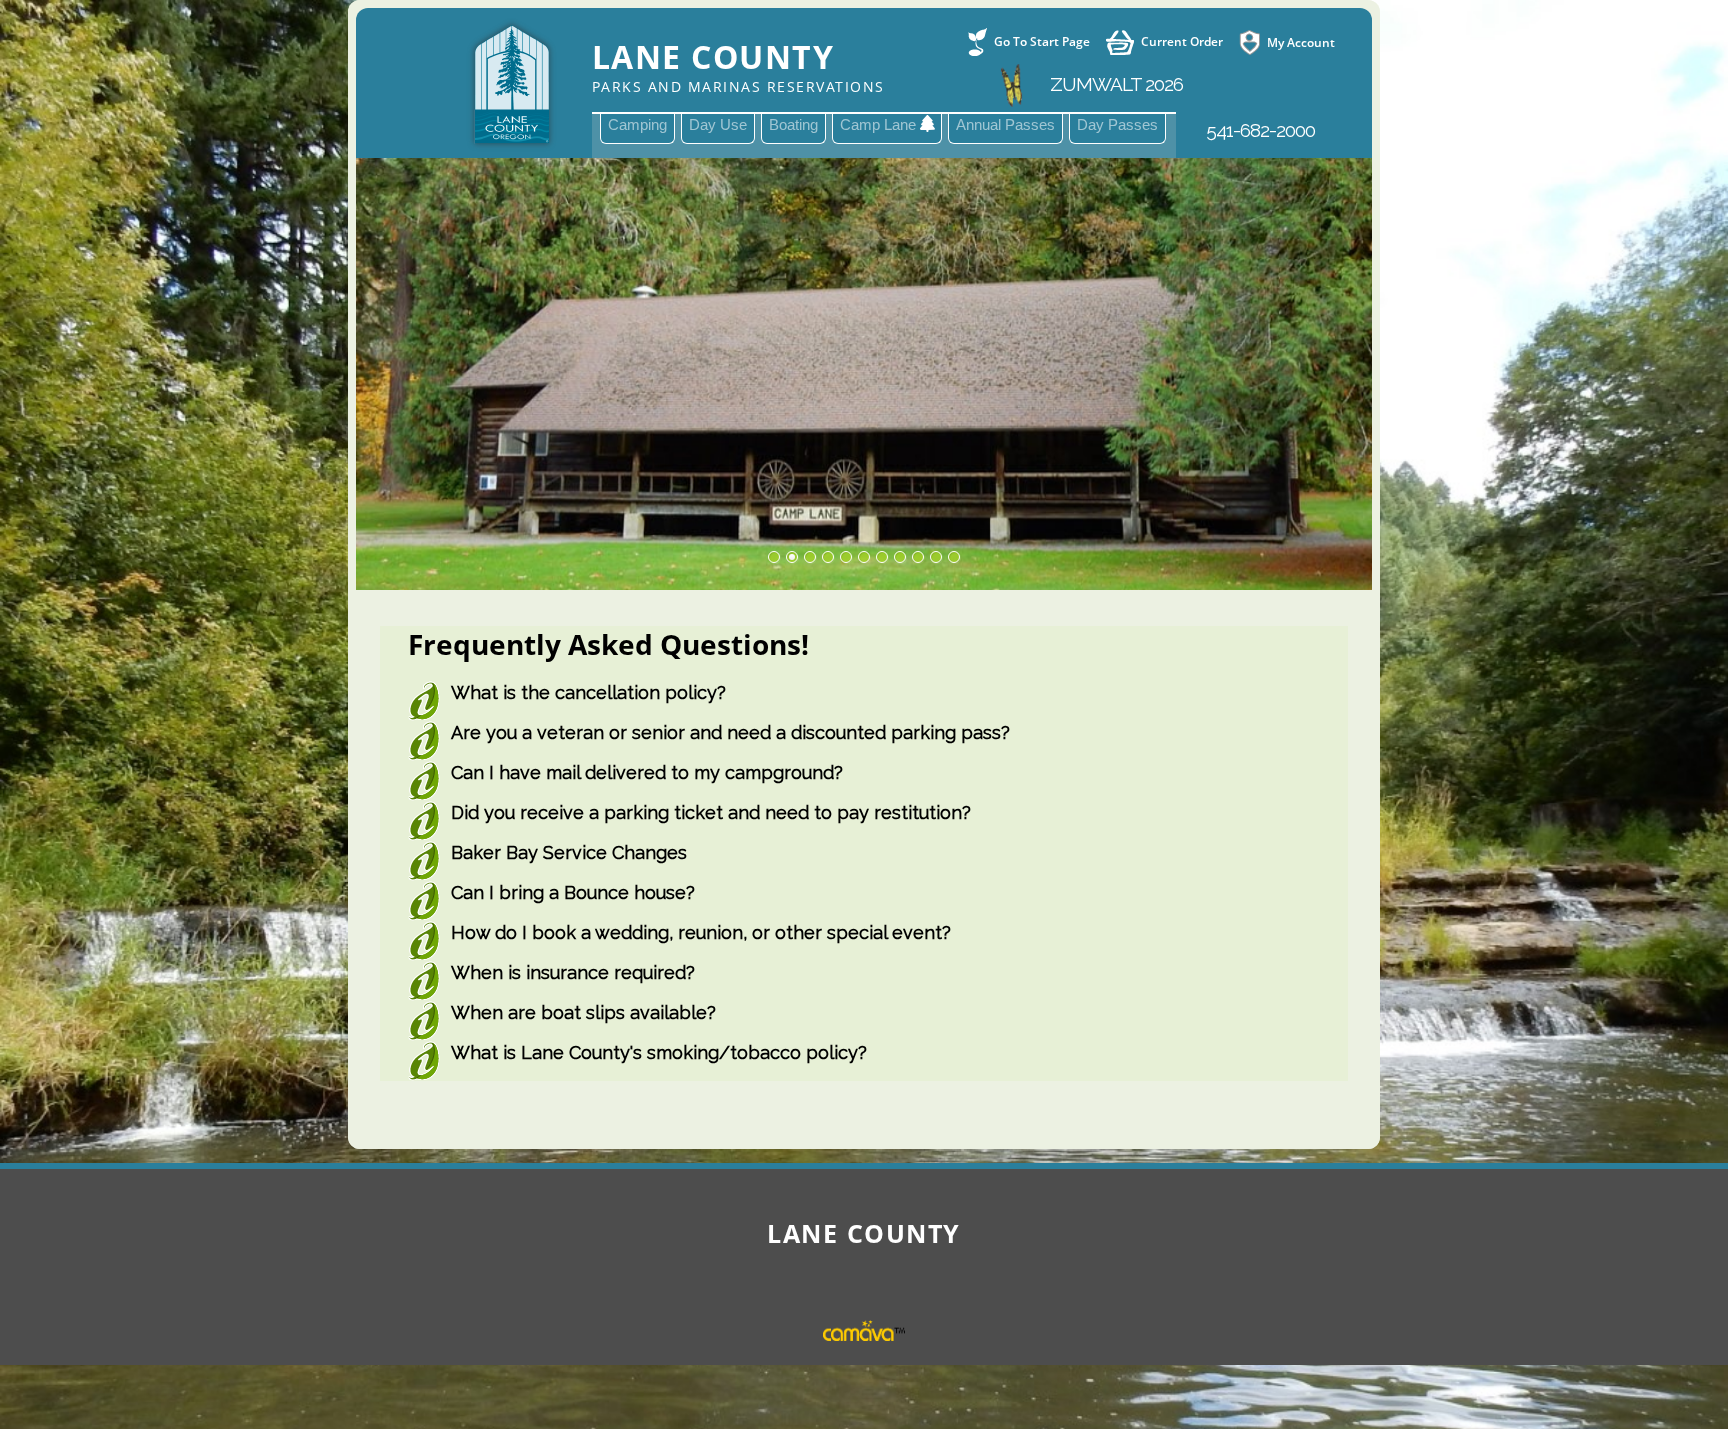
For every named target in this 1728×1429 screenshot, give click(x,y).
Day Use (718, 124)
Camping (637, 124)
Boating (793, 124)
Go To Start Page (1042, 42)
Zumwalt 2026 (1114, 84)
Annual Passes (1005, 124)
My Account (1301, 41)
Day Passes (1117, 124)
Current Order (1182, 42)
